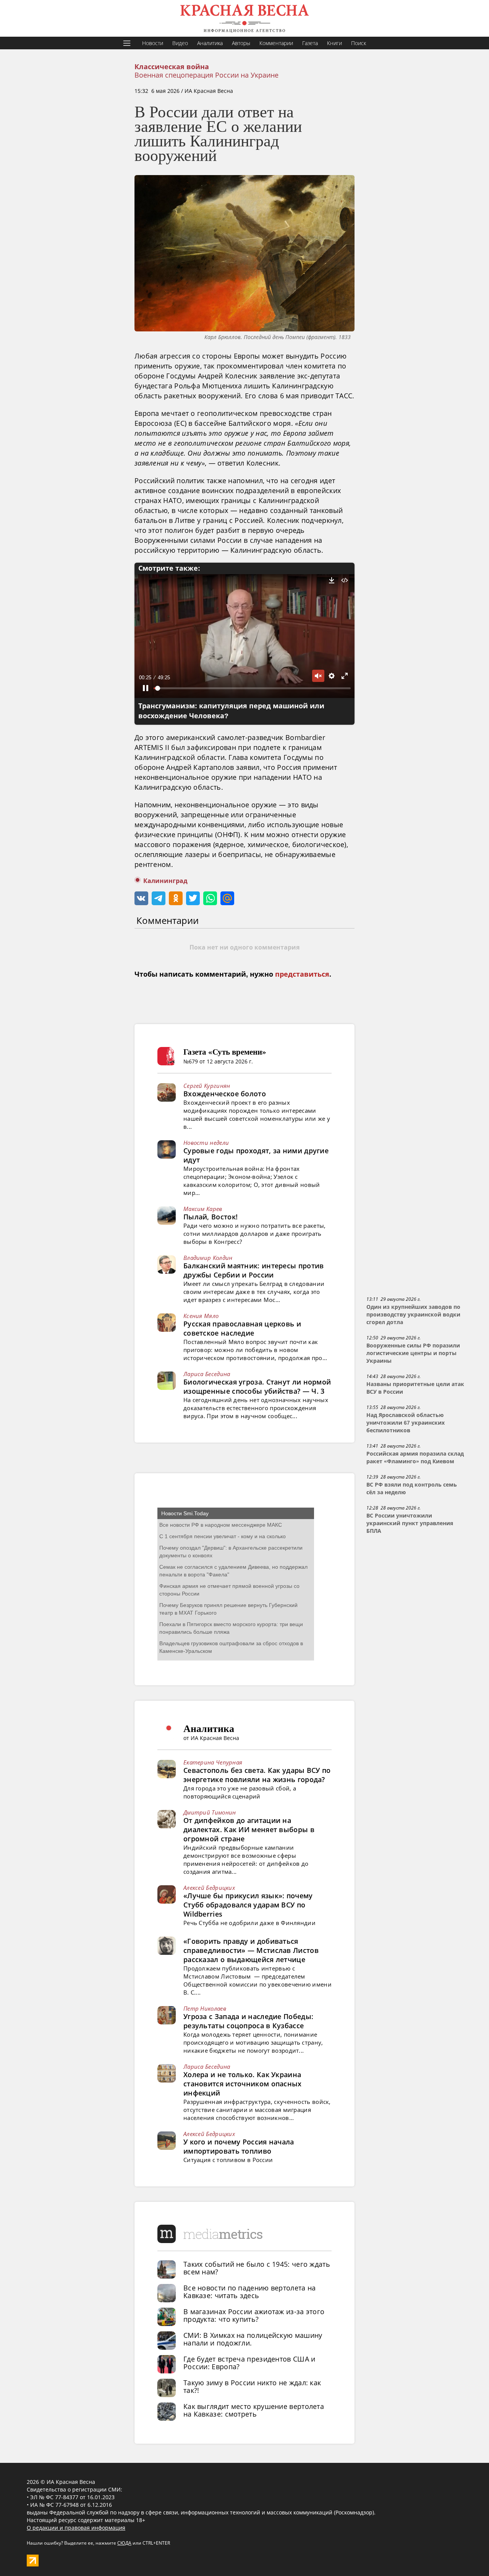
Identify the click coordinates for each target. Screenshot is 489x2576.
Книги (334, 43)
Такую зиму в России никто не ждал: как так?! (252, 2386)
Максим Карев (203, 1209)
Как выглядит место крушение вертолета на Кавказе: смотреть (254, 2410)
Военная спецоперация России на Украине (206, 75)
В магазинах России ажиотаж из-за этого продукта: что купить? (254, 2315)
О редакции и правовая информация (76, 2528)
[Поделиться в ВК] (141, 898)
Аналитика (210, 43)
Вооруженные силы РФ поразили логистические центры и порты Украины (413, 1353)
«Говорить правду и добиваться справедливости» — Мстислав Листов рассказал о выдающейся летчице (251, 1950)
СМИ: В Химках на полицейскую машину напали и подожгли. (253, 2339)
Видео (180, 43)
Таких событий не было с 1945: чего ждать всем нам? (257, 2268)
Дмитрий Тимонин (210, 1812)
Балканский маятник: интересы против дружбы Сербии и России (254, 1270)
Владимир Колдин (208, 1258)
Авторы (241, 43)
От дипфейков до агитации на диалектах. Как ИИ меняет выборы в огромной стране (249, 1829)
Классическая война (172, 67)
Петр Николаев (205, 2008)
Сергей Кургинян (207, 1086)
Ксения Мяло (201, 1316)
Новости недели (206, 1143)
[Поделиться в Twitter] (193, 898)
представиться (302, 974)
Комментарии (276, 43)
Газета (310, 43)
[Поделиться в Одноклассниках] (176, 898)
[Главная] (244, 18)
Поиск (359, 43)
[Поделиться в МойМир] (227, 898)
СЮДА (124, 2543)
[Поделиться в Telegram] (159, 898)
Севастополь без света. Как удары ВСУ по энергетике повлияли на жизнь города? (257, 1775)
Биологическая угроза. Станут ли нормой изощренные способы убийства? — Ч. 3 (257, 1386)
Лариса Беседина (207, 1374)
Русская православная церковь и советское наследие (242, 1328)
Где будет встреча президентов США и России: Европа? (249, 2363)
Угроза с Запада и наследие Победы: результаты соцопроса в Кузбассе (248, 2021)
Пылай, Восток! (210, 1217)
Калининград (165, 881)
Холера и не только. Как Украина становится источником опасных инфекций (243, 2084)
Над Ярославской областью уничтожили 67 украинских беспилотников (406, 1423)
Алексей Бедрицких (209, 1888)
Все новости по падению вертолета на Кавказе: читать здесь (250, 2292)
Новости (153, 43)
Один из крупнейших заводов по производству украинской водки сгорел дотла (413, 1315)
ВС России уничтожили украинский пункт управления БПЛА (410, 1523)
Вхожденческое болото (225, 1094)
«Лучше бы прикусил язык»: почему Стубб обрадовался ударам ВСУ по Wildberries (248, 1905)
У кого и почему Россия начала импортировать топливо (239, 2146)
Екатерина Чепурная (213, 1762)
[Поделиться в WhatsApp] (210, 898)
